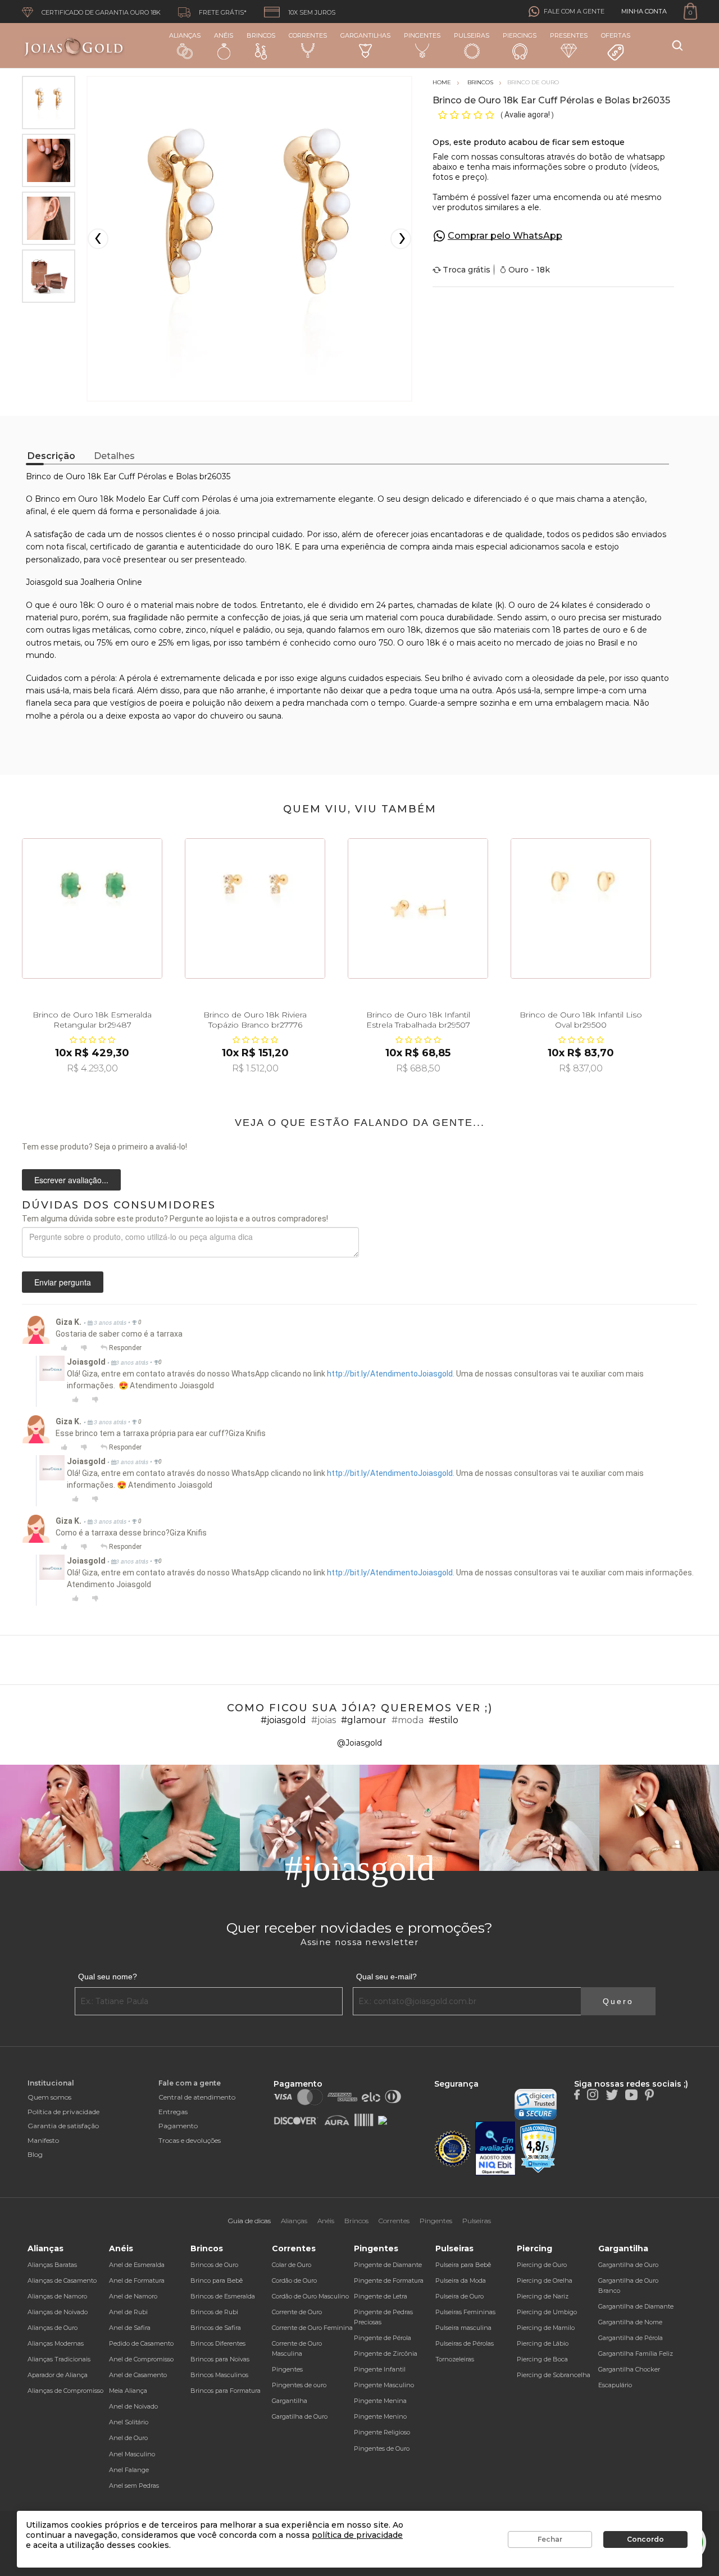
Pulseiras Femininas (465, 2312)
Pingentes (422, 35)
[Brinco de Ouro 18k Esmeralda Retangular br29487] (92, 908)
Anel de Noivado (133, 2406)
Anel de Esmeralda (137, 2265)
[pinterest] (649, 2094)
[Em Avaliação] (495, 2149)
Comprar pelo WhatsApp (505, 236)
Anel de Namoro (133, 2296)
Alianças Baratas (52, 2265)
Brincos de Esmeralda (223, 2296)
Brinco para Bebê (217, 2280)
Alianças (185, 35)
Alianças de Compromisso (65, 2391)
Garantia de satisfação (63, 2126)
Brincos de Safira (216, 2328)
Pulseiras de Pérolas (465, 2343)
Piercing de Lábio (543, 2343)
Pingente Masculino (384, 2385)
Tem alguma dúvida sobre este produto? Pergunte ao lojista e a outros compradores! (175, 1219)
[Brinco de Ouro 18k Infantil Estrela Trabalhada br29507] (418, 908)
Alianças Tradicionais (59, 2359)
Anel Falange (129, 2470)
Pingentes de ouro (299, 2385)
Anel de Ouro (128, 2438)
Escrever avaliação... (71, 1180)
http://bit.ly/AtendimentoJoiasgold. (391, 1374)
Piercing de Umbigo (547, 2312)
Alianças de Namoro (57, 2296)
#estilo (443, 1720)
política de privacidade (357, 2535)
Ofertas (616, 35)
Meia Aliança (128, 2391)
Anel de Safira (130, 2328)
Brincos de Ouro (214, 2265)
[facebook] (577, 2094)
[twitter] (612, 2094)
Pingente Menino (380, 2416)
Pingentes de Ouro (382, 2448)
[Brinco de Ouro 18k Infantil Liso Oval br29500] (581, 908)
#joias (324, 1720)
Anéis (224, 35)
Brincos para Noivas (220, 2359)
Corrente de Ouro (297, 2312)
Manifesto (43, 2140)
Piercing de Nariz (543, 2296)
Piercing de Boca (542, 2359)
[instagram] (593, 2094)
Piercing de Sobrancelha (554, 2375)
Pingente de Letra (381, 2296)
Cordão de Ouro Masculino (310, 2296)
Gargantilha (290, 2401)
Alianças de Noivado (58, 2312)
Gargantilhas (365, 35)
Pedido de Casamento (141, 2343)
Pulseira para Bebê (463, 2265)
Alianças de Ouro (53, 2328)
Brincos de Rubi (214, 2312)
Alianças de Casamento (62, 2280)
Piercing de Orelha (545, 2280)
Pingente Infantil (380, 2369)
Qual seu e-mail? (386, 1977)
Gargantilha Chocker (629, 2369)
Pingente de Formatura (389, 2280)
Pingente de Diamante (388, 2265)
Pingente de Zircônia (386, 2354)
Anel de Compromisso (141, 2359)
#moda (408, 1720)
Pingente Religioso (382, 2432)
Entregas (173, 2112)
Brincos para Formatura (226, 2391)
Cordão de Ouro (294, 2280)
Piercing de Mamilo (546, 2328)
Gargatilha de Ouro (300, 2416)
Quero (618, 2001)
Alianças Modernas (56, 2343)
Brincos (261, 35)
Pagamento (178, 2126)
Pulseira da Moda (461, 2280)
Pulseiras (472, 35)
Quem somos (49, 2097)
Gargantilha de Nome (630, 2322)
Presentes (569, 35)
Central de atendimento (197, 2097)
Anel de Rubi (128, 2312)
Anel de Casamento (138, 2375)
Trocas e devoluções (190, 2140)
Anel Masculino (132, 2454)
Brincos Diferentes (218, 2343)
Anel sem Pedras (134, 2486)
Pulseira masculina (463, 2328)
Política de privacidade (63, 2112)
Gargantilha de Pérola (631, 2338)
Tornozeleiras (455, 2359)
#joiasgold (283, 1720)
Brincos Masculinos (219, 2375)
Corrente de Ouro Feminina (312, 2328)
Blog (35, 2154)
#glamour (364, 1720)
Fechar (550, 2539)
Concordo (645, 2539)
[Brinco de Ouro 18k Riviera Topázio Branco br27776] (255, 908)
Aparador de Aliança (58, 2375)
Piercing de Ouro (542, 2265)
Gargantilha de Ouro (628, 2265)
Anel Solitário (129, 2422)
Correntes (308, 35)
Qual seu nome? (108, 1977)
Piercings (520, 35)
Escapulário (615, 2385)
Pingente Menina (380, 2401)
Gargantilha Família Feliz (636, 2354)
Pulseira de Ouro (459, 2296)
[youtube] (631, 2094)
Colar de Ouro (292, 2265)
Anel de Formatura (137, 2280)
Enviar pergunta (63, 1282)
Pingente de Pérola (383, 2338)
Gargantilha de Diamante (636, 2306)
